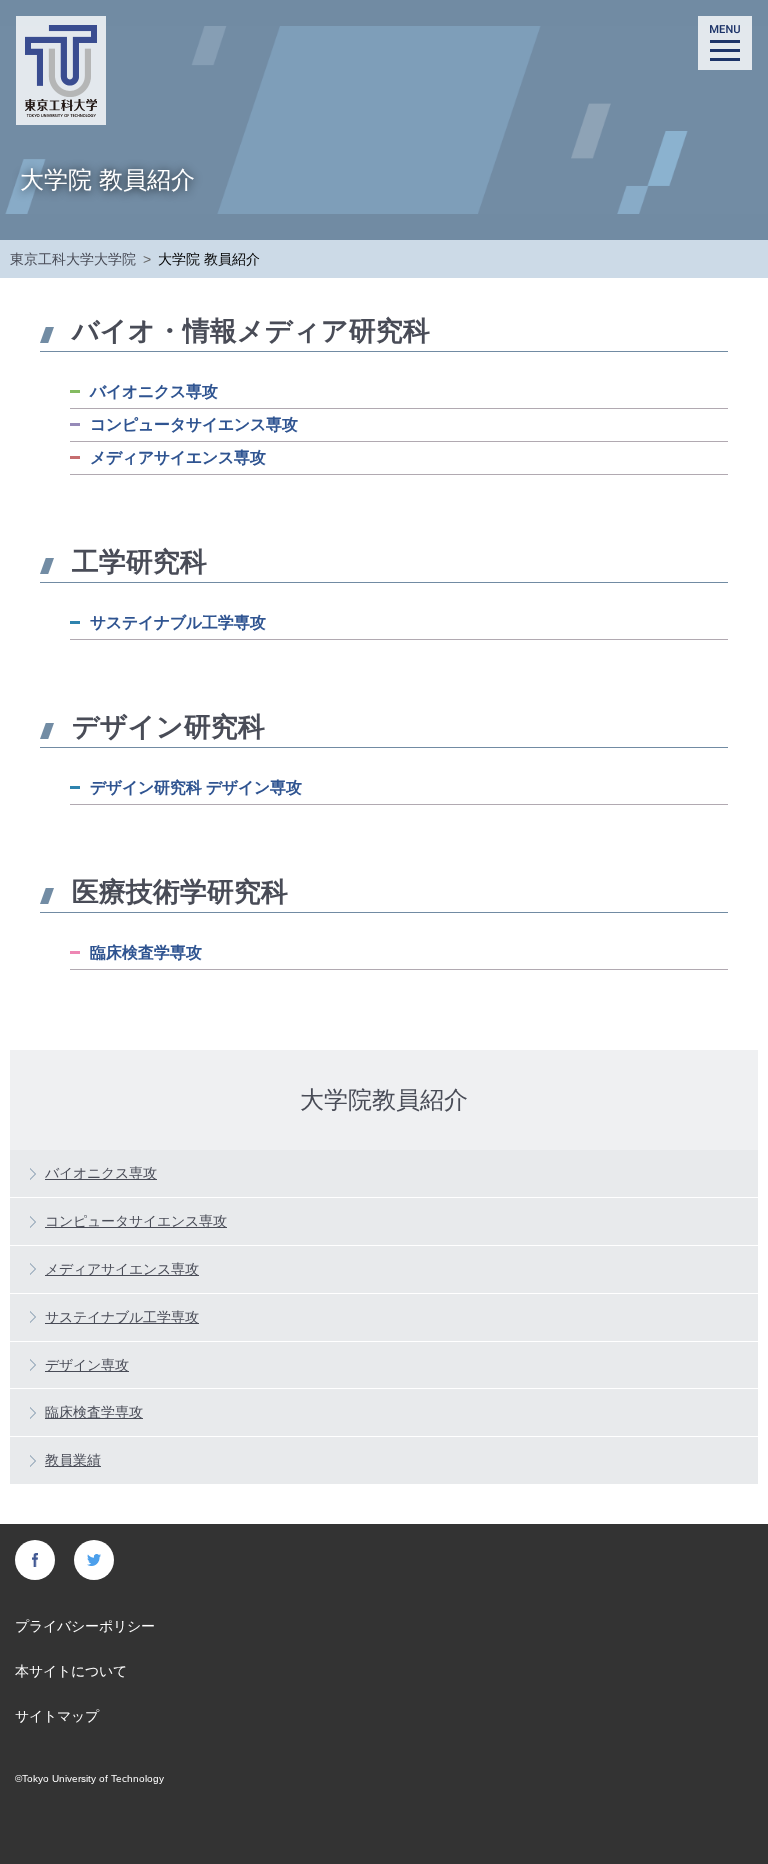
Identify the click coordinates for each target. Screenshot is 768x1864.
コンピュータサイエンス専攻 (194, 424)
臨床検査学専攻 (146, 952)
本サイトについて (71, 1671)
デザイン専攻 (87, 1365)
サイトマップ (57, 1716)
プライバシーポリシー (85, 1626)
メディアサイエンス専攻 (178, 457)
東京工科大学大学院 (73, 259)
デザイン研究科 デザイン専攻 (196, 787)
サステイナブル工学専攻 (178, 622)
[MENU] (725, 43)
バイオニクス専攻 (154, 391)
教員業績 (73, 1460)
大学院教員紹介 (384, 1098)
